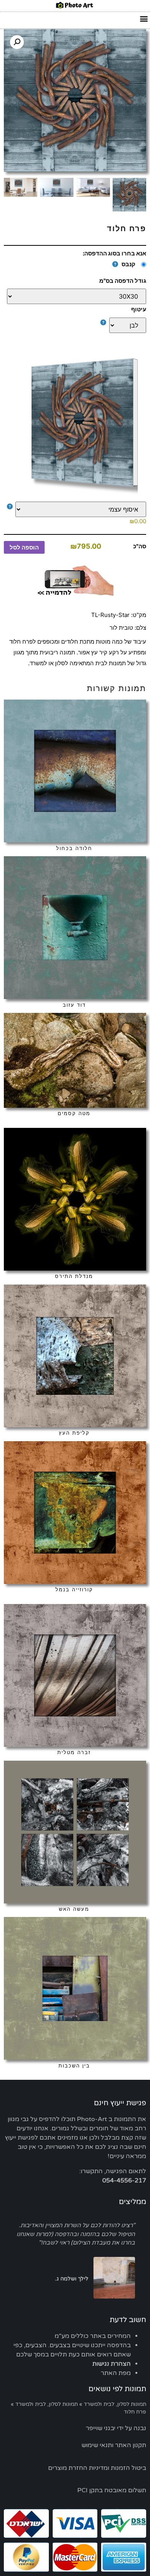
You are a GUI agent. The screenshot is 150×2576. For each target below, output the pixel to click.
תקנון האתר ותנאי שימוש (114, 2445)
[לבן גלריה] (77, 325)
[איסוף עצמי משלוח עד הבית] (77, 509)
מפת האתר (116, 2373)
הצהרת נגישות (112, 2364)
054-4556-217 (124, 2180)
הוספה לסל (24, 547)
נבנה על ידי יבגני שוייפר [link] (116, 2428)
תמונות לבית (111, 663)
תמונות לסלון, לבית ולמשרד (115, 2404)
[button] (144, 18)
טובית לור (121, 628)
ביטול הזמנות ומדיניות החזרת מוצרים (97, 2468)
